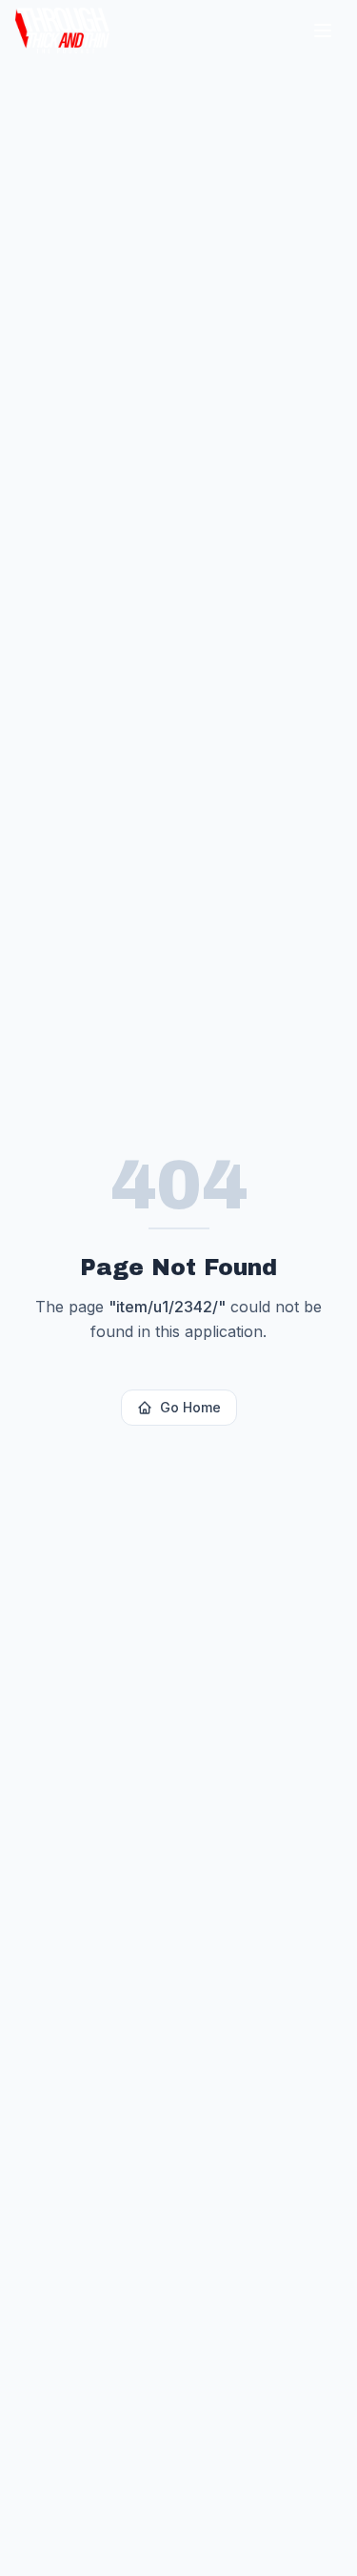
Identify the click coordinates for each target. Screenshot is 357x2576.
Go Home (190, 1407)
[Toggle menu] (323, 30)
